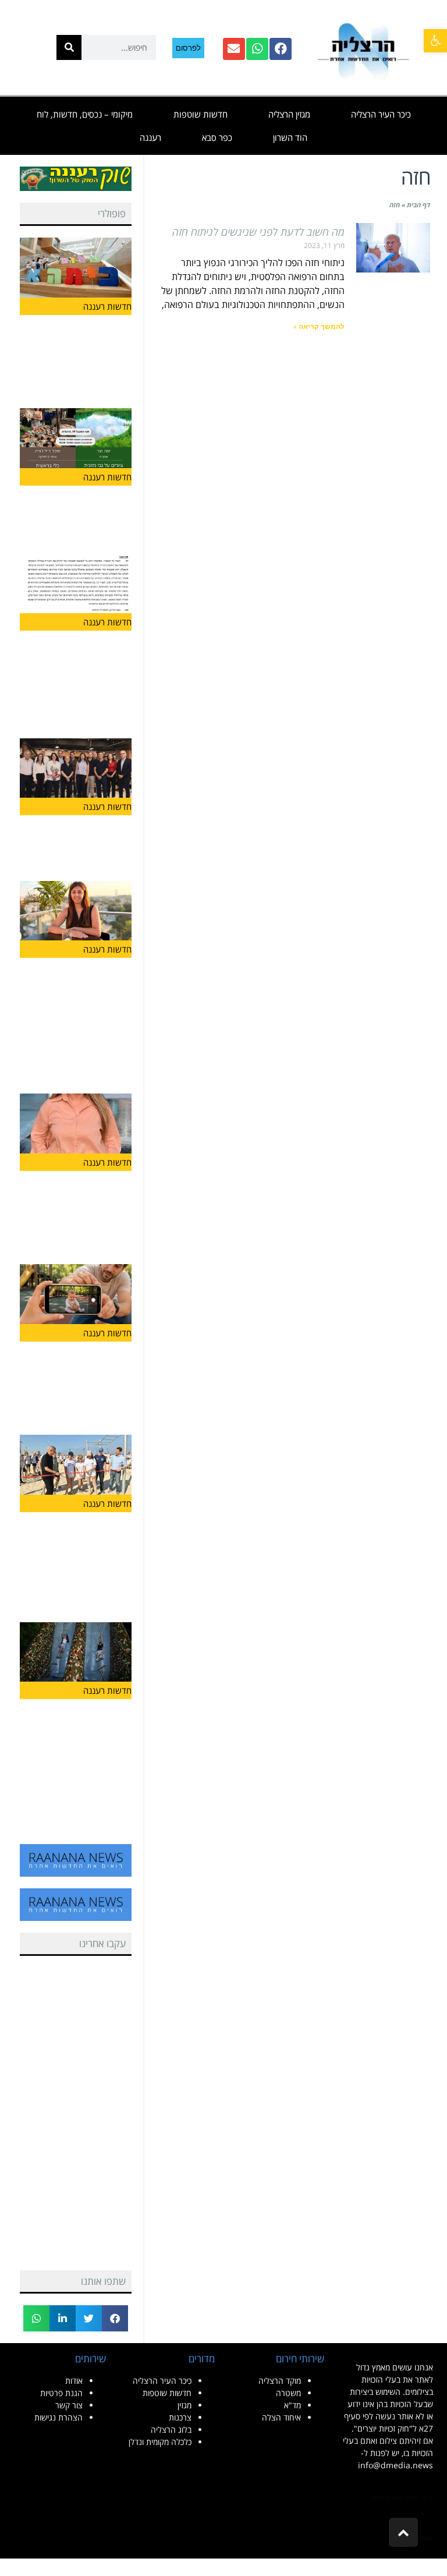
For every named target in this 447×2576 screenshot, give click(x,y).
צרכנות (180, 2417)
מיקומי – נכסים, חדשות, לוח (85, 114)
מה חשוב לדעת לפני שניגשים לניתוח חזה (258, 232)
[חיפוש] (69, 47)
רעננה (150, 137)
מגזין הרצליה (289, 114)
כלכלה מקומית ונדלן (160, 2442)
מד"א (292, 2405)
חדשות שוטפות (201, 114)
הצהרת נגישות (58, 2417)
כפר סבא (217, 137)
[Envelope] (234, 49)
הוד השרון (290, 137)
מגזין (185, 2405)
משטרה (288, 2393)
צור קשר (69, 2405)
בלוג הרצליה (171, 2430)
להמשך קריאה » (319, 327)
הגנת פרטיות (61, 2393)
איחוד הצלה (281, 2417)
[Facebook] (281, 49)
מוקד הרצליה (280, 2381)
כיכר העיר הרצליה (381, 114)
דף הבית (418, 205)
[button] (435, 41)
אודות (74, 2381)
